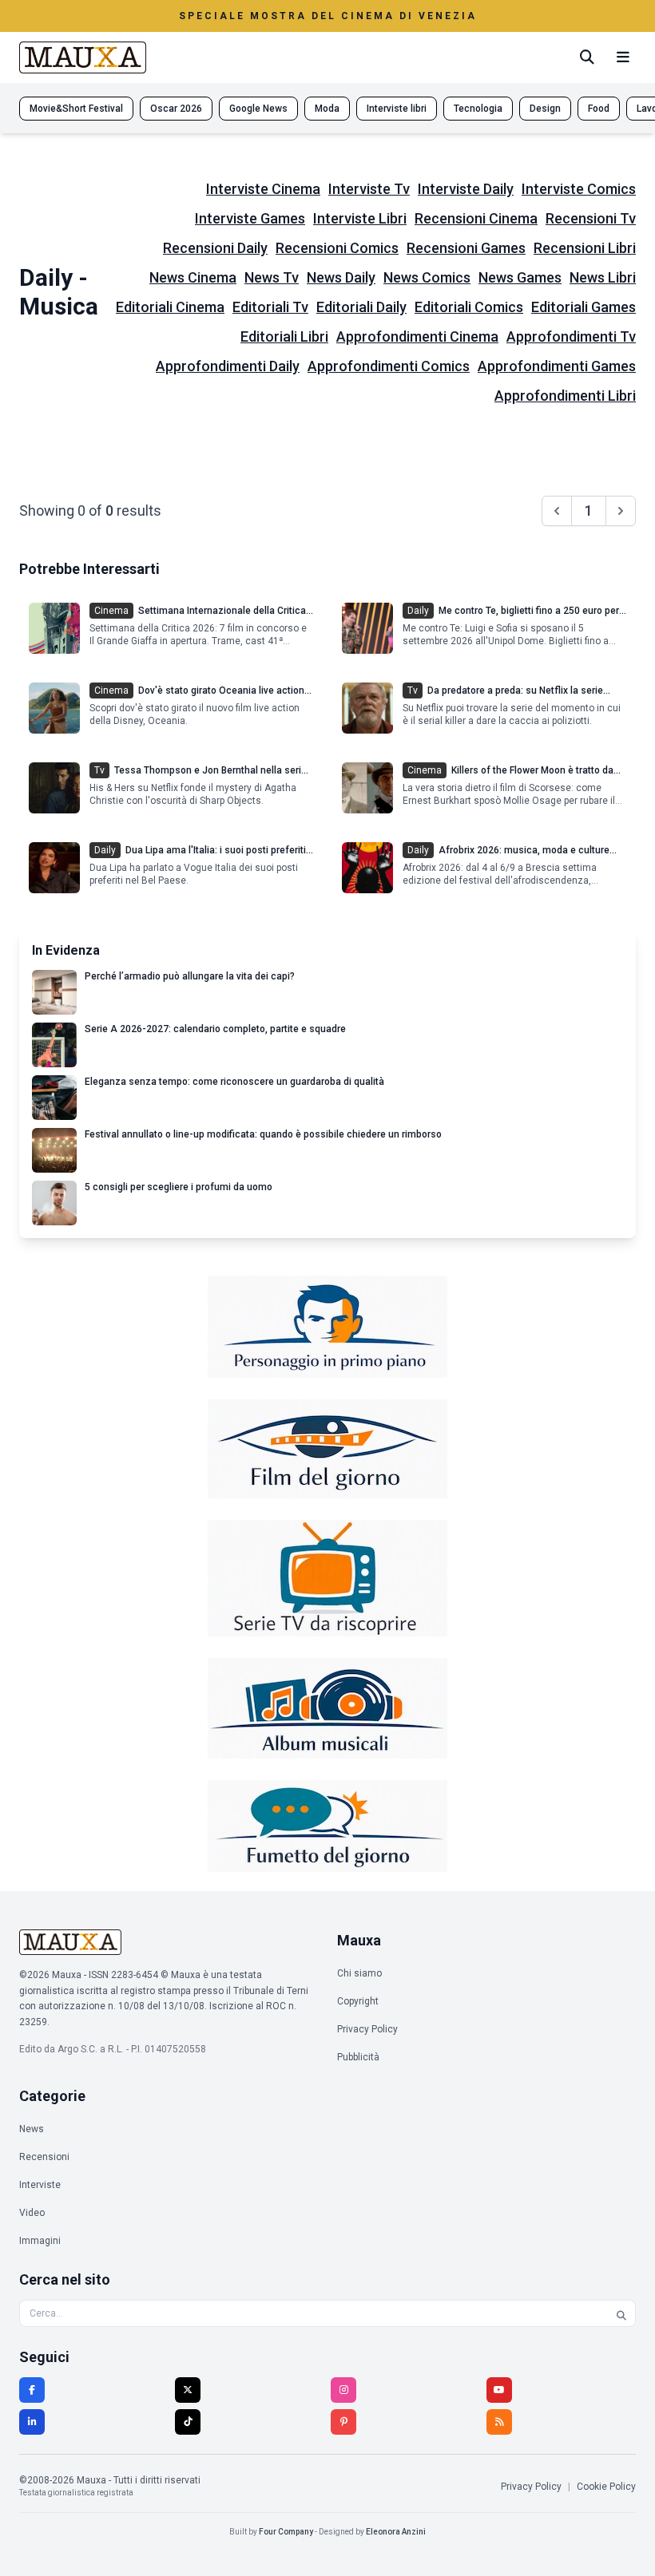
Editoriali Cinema (170, 307)
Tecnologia (478, 109)
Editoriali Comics (469, 307)
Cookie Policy (606, 2487)
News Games (520, 277)
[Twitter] (188, 2390)
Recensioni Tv (591, 218)
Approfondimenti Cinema (417, 336)
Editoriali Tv (270, 307)
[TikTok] (188, 2422)
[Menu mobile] (623, 57)
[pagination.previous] (557, 511)
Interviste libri (397, 109)
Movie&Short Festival (76, 109)
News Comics (427, 277)
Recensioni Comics (337, 248)
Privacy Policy (367, 2029)
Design (545, 109)
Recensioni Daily (215, 248)
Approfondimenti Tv (571, 336)
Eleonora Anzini (396, 2532)
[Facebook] (32, 2390)
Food (599, 109)
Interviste (40, 2185)
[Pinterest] (343, 2422)
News (32, 2129)
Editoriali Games (584, 307)
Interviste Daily (466, 189)
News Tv (272, 277)
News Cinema (193, 277)
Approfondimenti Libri (565, 396)
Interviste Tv (369, 189)
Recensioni (44, 2157)
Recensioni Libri (585, 248)
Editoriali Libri (284, 336)
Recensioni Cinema (476, 218)
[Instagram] (343, 2390)
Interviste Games (250, 218)
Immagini (40, 2241)
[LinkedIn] (32, 2422)
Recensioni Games (466, 248)
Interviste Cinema (263, 189)
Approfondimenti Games (557, 366)
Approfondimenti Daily (228, 366)
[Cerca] (587, 57)
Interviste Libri (360, 218)
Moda (327, 109)
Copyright (358, 2001)
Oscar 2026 (176, 109)
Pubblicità (358, 2057)
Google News (258, 109)
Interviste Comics (579, 189)
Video (32, 2213)
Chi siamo (359, 1973)
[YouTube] (499, 2390)
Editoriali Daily (361, 307)
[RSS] (499, 2422)
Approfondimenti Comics (389, 366)
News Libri (603, 277)
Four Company (286, 2532)
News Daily (341, 277)
